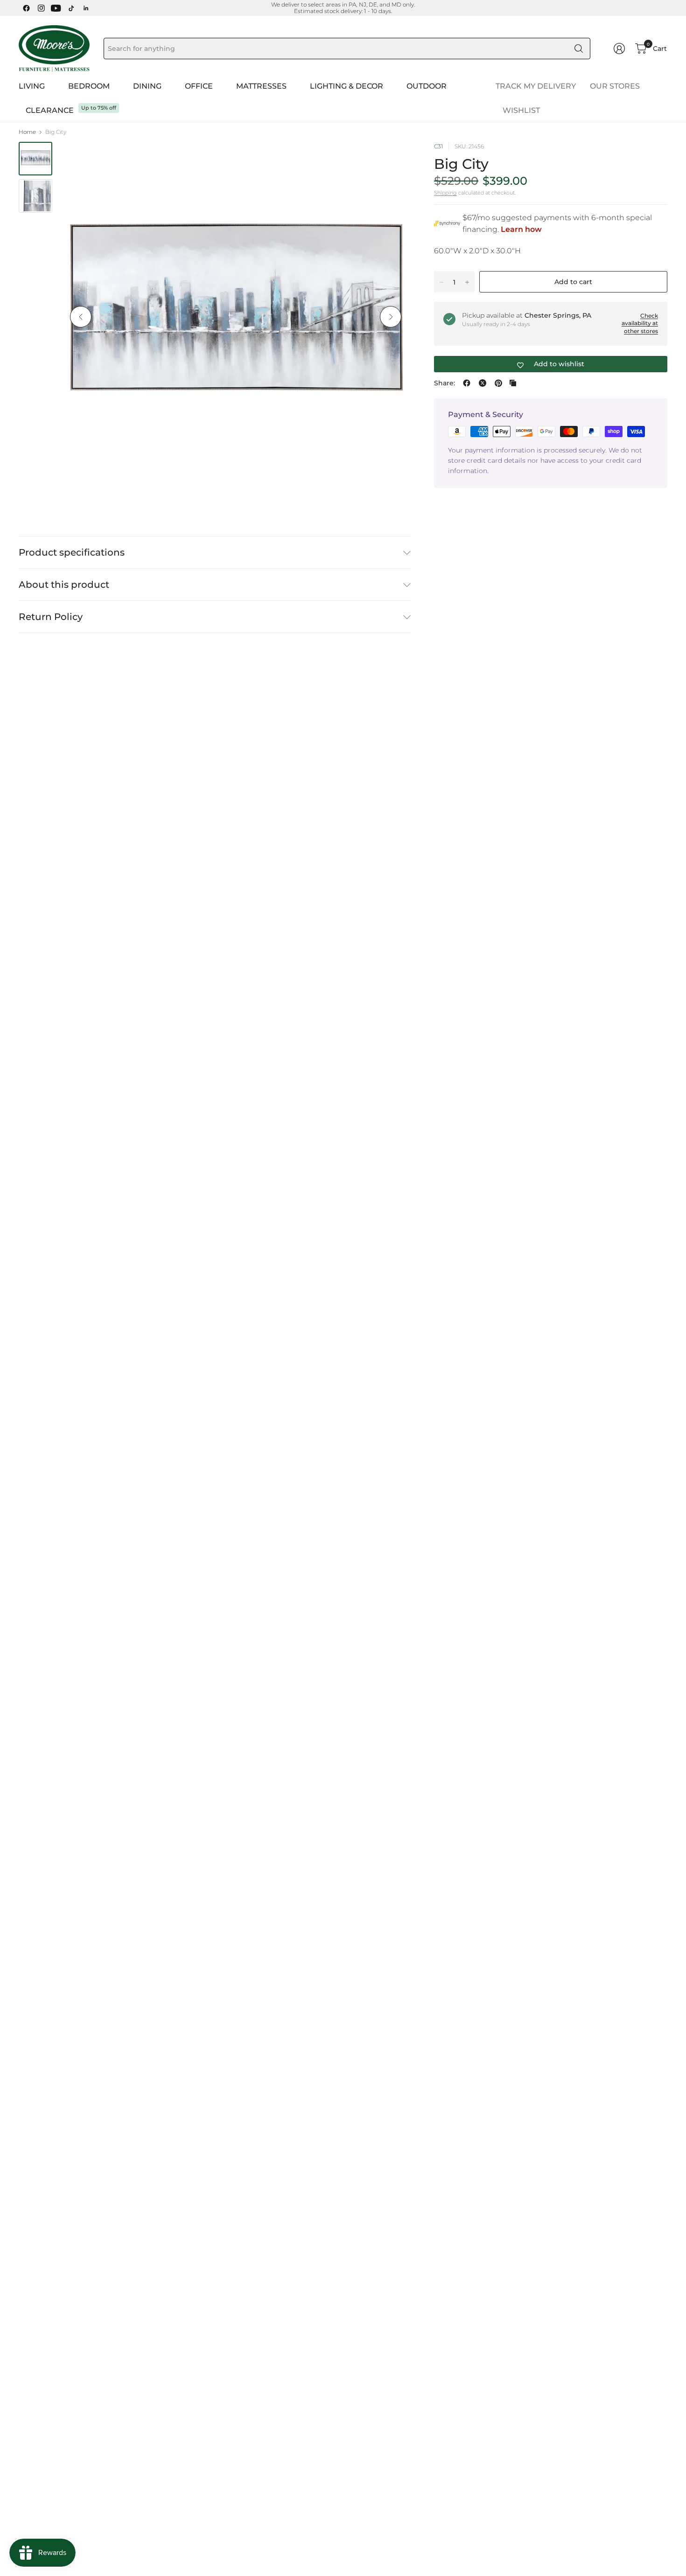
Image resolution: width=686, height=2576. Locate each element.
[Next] (391, 317)
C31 (438, 146)
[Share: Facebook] (467, 383)
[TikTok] (71, 8)
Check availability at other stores (640, 324)
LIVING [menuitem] (32, 86)
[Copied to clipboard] (513, 383)
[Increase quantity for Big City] (467, 282)
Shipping (445, 193)
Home (27, 132)
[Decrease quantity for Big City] (441, 282)
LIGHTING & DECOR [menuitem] (346, 86)
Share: (444, 383)
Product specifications (72, 552)
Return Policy (51, 617)
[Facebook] (26, 8)
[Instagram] (41, 8)
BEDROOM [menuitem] (89, 86)
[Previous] (81, 317)
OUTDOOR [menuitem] (427, 86)
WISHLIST (521, 110)
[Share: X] (483, 383)
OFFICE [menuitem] (199, 86)
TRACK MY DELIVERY (536, 86)
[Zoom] (393, 160)
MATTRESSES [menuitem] (261, 86)
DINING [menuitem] (147, 86)
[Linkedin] (86, 8)
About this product (64, 585)
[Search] (579, 49)
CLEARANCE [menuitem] (50, 110)
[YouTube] (56, 8)
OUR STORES (615, 86)
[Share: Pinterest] (498, 383)
